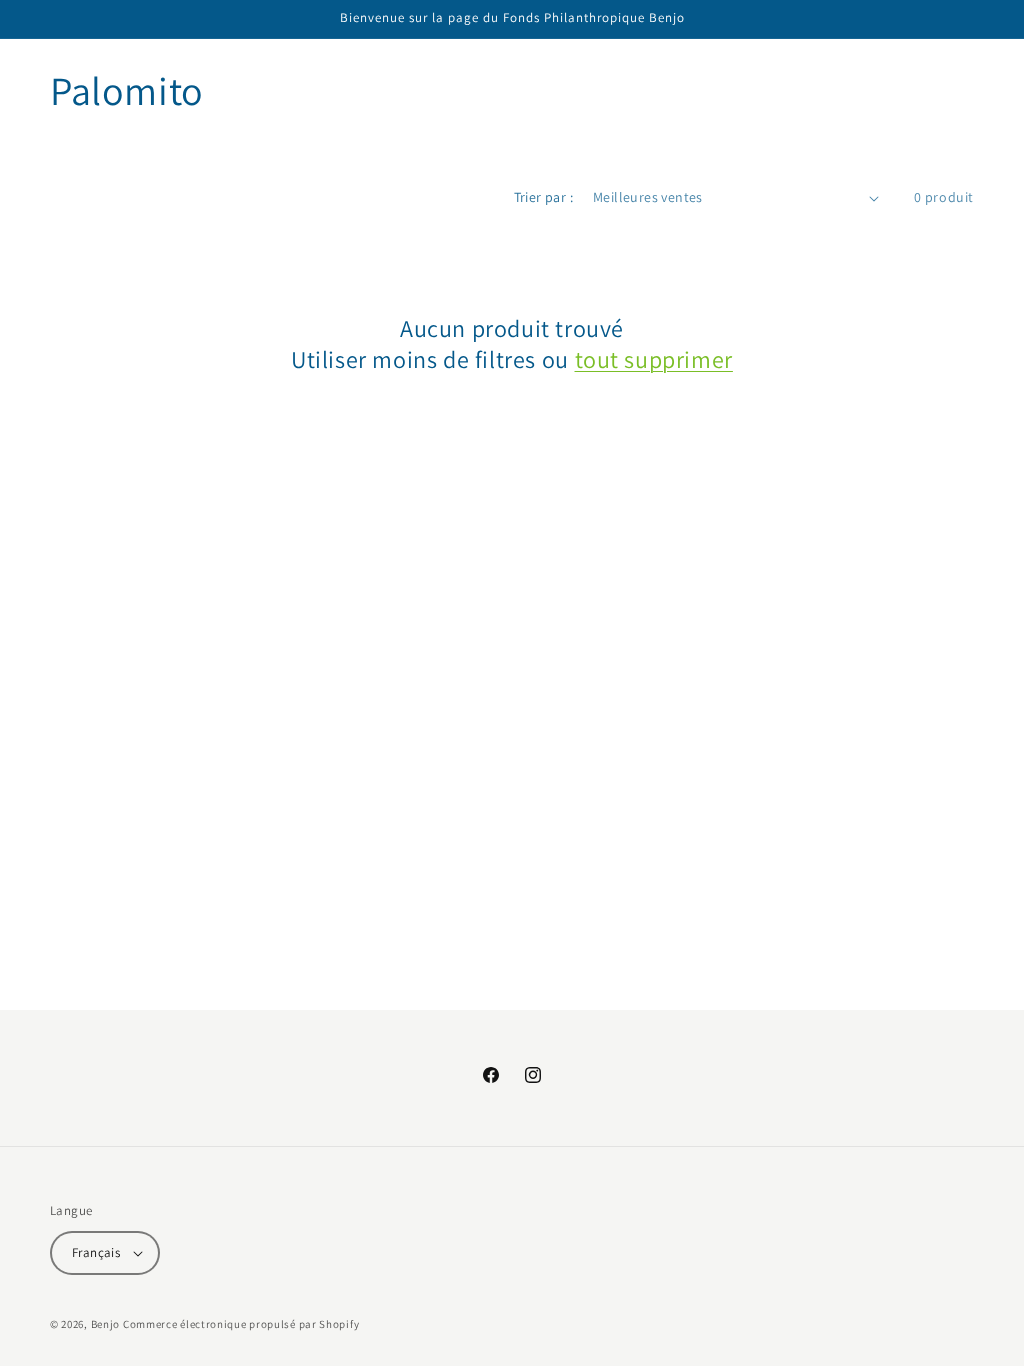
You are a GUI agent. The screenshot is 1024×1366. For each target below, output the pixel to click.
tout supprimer (654, 359)
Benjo (106, 1324)
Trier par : (543, 197)
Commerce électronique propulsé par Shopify (241, 1324)
